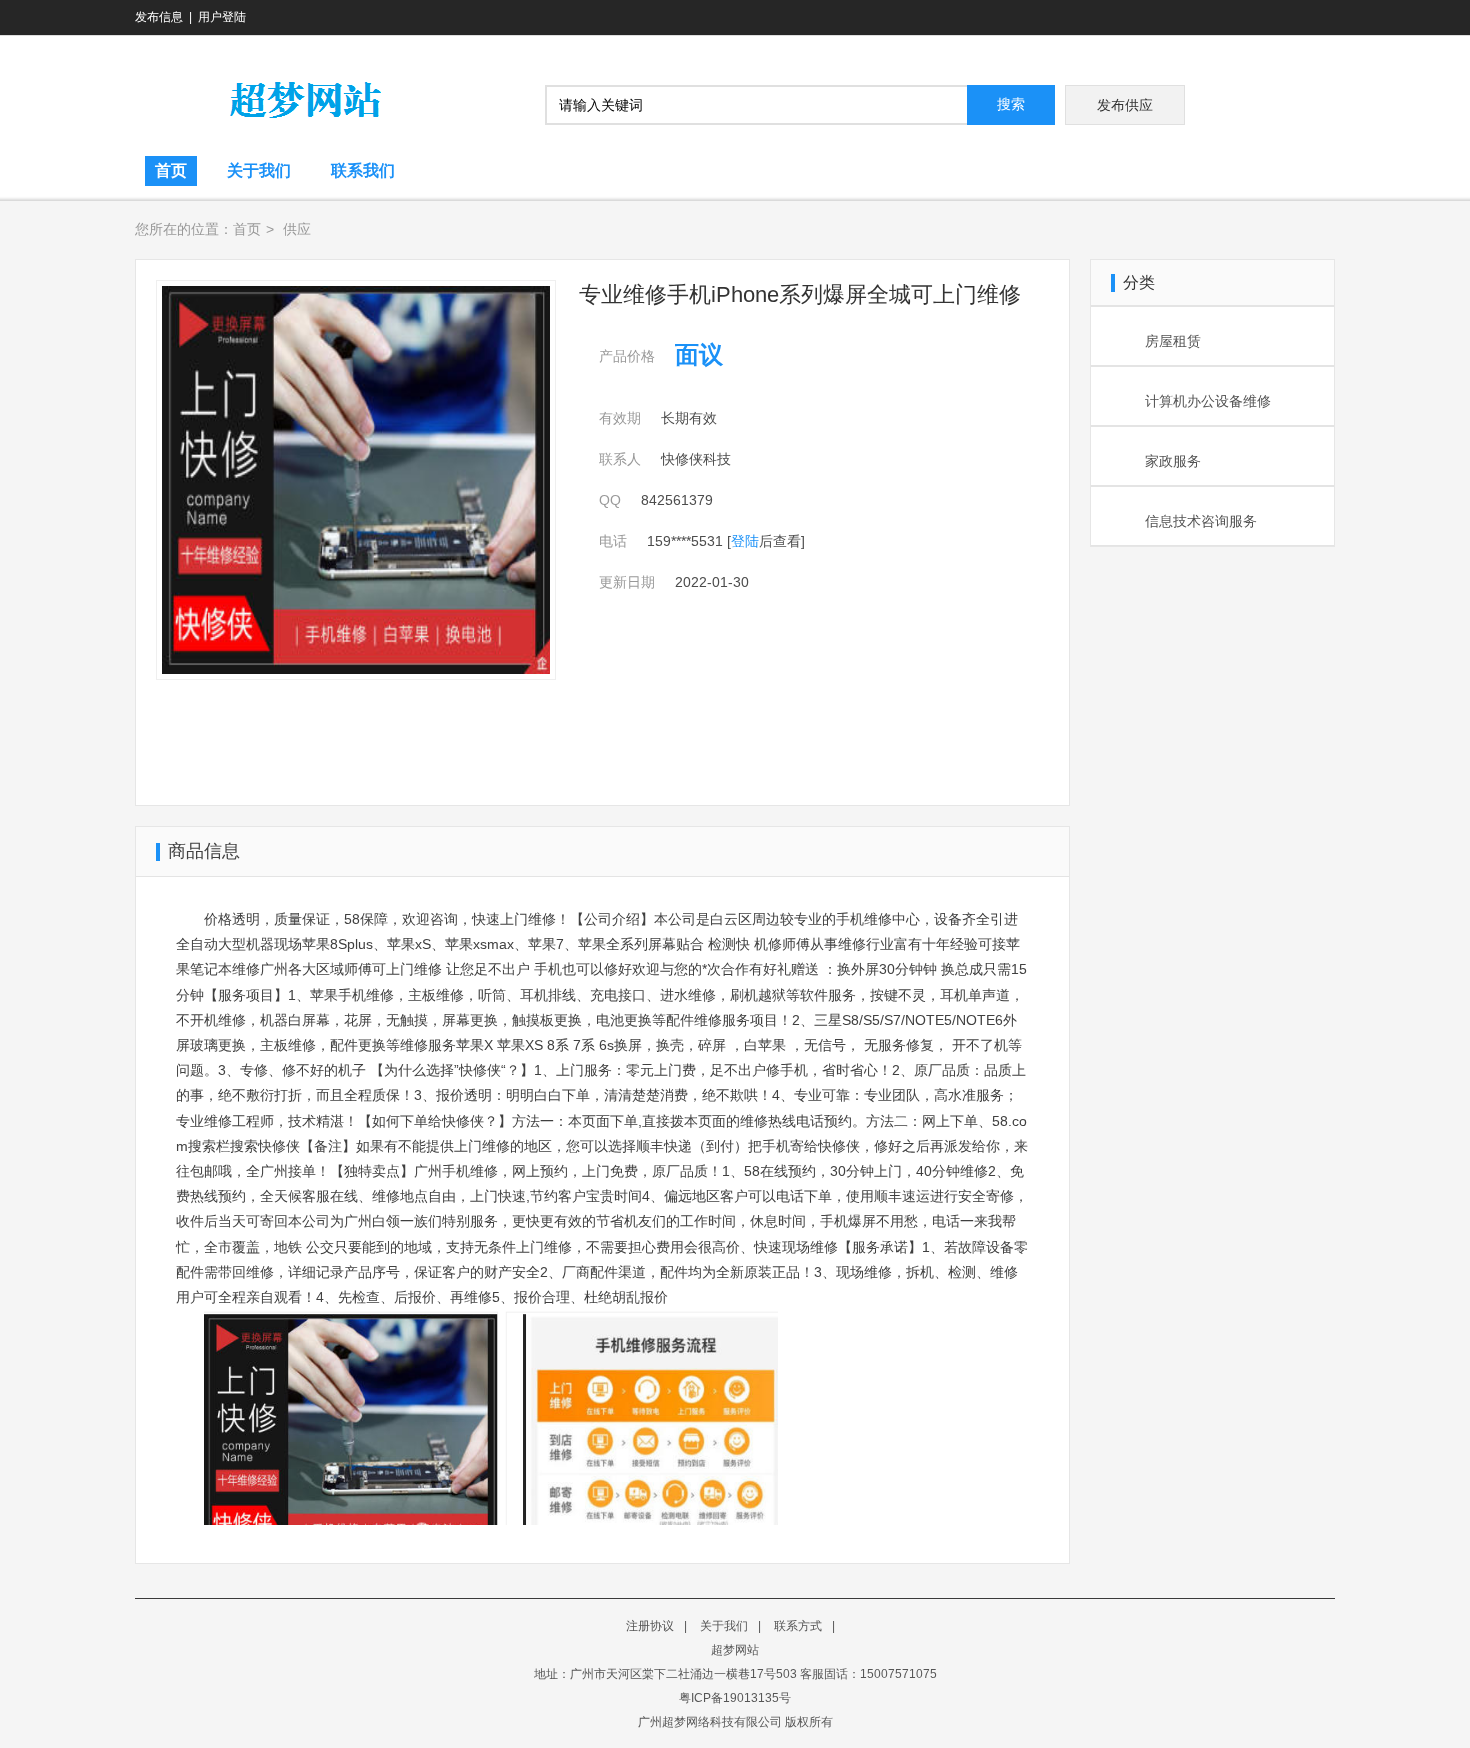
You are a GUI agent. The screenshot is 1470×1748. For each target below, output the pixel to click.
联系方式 (798, 1626)
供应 (297, 229)
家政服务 (1173, 461)
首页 (171, 170)
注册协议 (650, 1626)
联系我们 (363, 170)
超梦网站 (735, 1650)
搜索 (1011, 104)
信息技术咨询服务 (1201, 521)
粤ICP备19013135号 (735, 1698)
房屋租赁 (1173, 341)
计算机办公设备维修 (1208, 401)
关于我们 (259, 170)
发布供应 (1125, 105)
